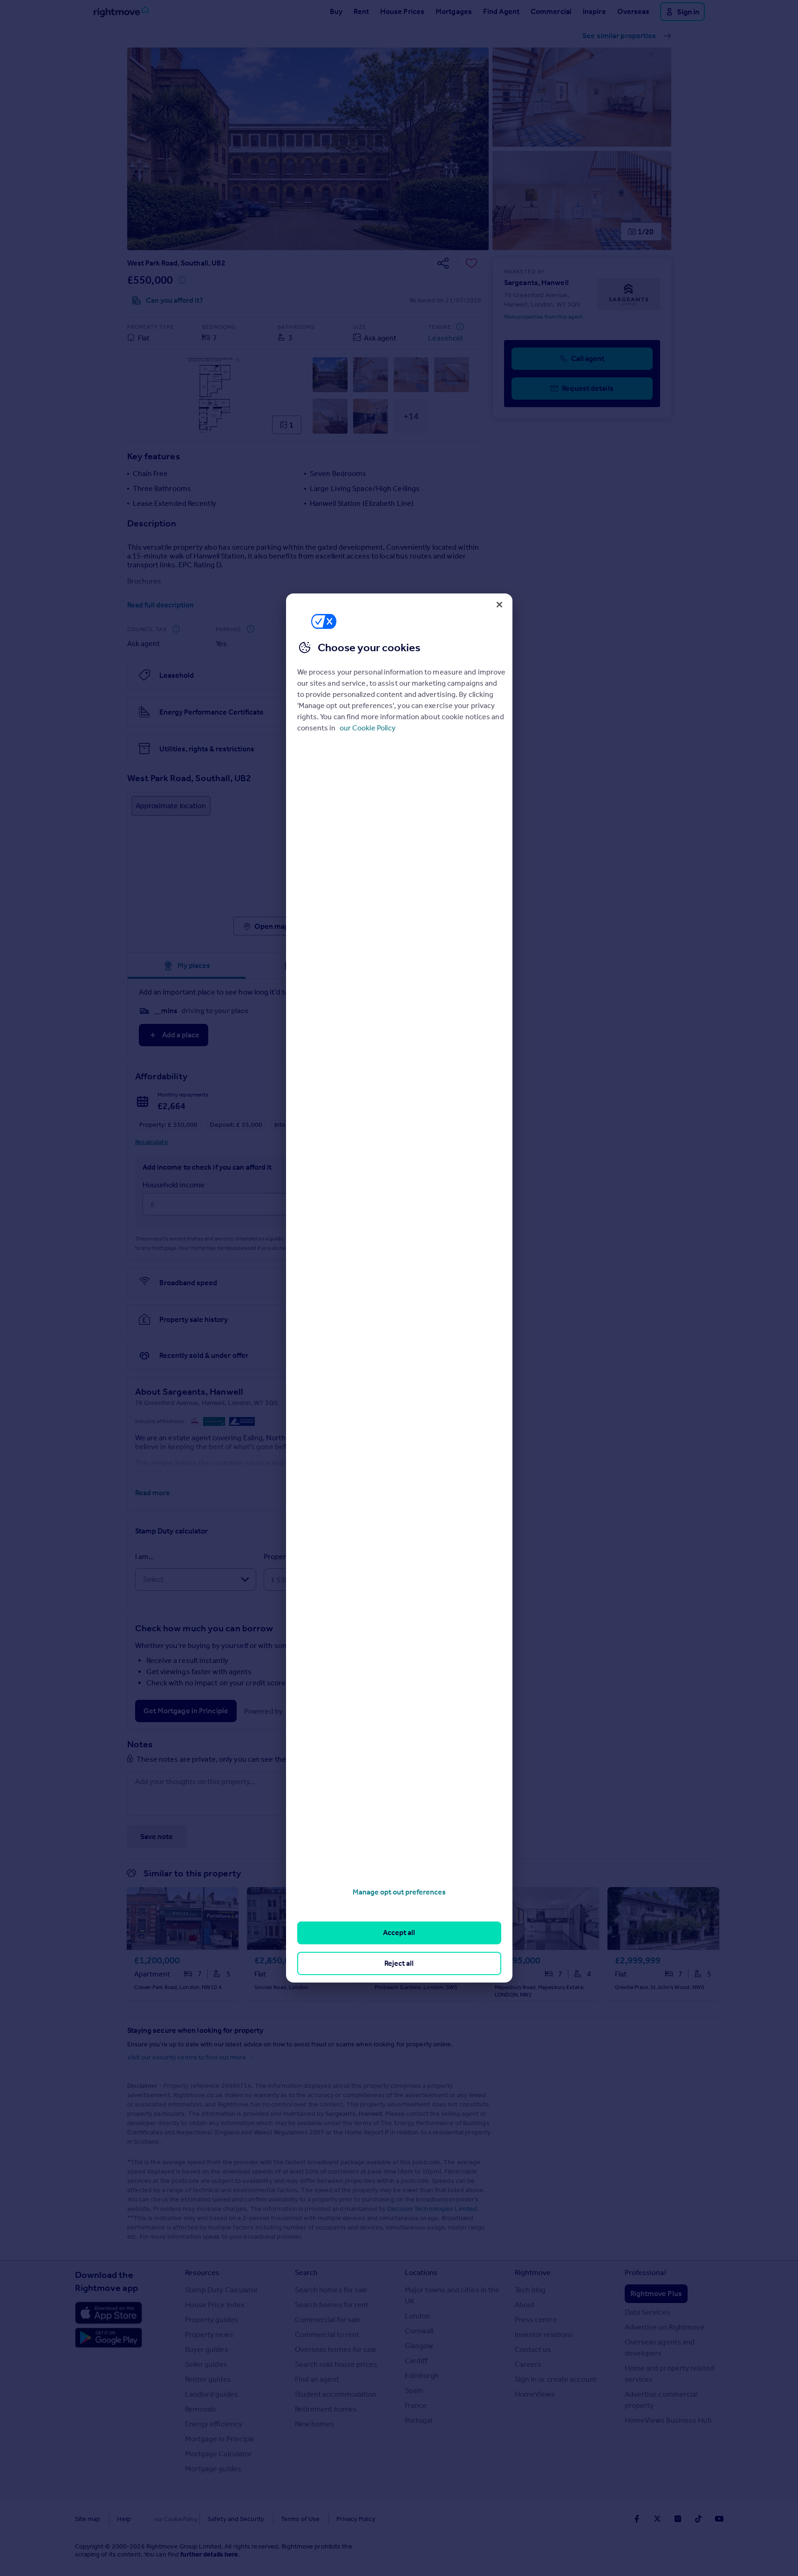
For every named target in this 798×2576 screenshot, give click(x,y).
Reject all (399, 1963)
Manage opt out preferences (399, 1892)
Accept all (399, 1932)
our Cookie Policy (368, 728)
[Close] (499, 605)
